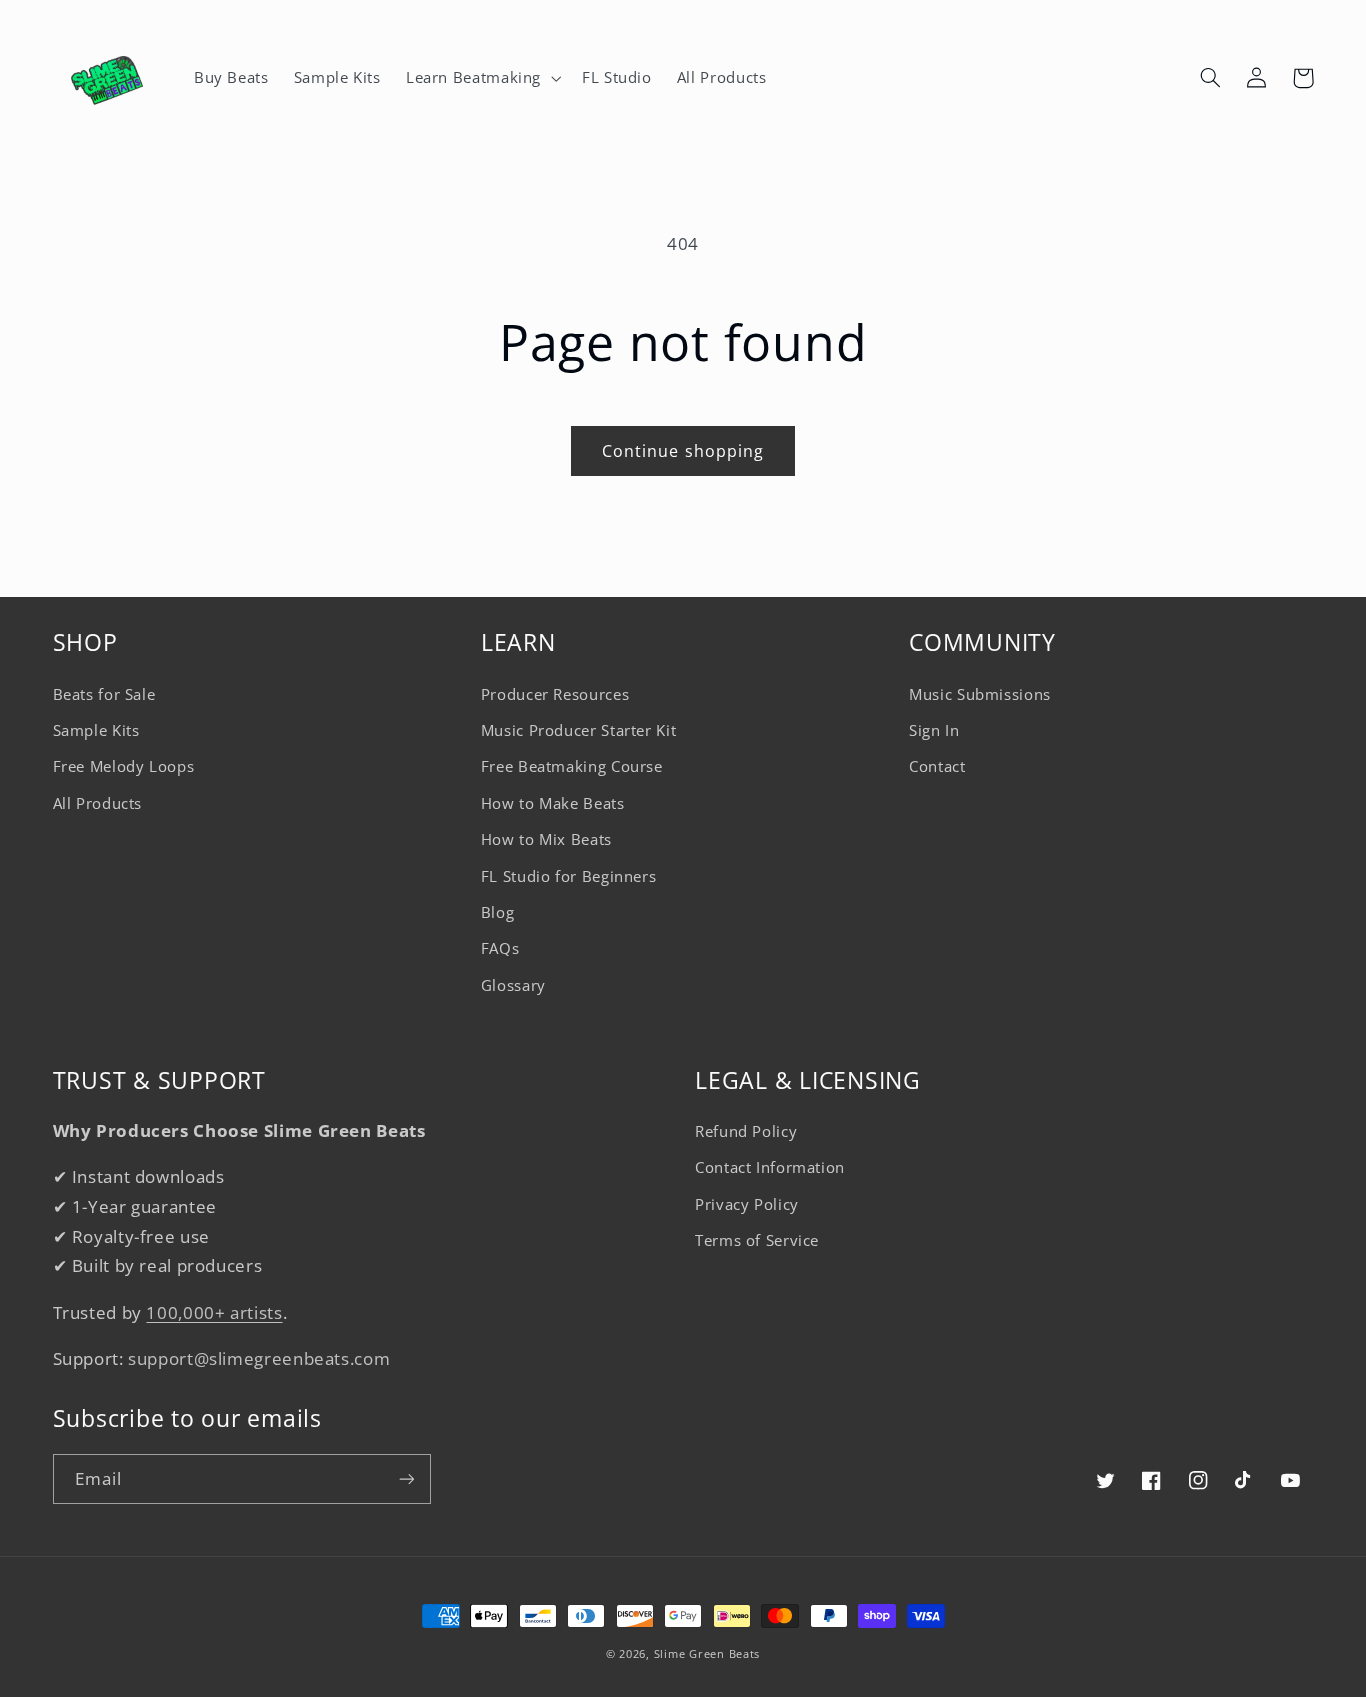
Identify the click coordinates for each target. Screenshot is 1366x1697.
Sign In (934, 730)
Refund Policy (746, 1131)
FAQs (500, 948)
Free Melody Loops (124, 766)
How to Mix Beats (546, 839)
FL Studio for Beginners (569, 876)
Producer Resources (555, 694)
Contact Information (770, 1167)
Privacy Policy (747, 1204)
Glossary (513, 985)
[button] (481, 78)
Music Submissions (980, 694)
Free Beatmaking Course (572, 766)
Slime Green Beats (707, 1654)
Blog (498, 912)
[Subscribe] (406, 1478)
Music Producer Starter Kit (578, 730)
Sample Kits (96, 730)
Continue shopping (683, 451)
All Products (98, 803)
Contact (937, 766)
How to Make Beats (553, 803)
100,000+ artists (214, 1312)
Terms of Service (757, 1240)
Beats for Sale (104, 694)
